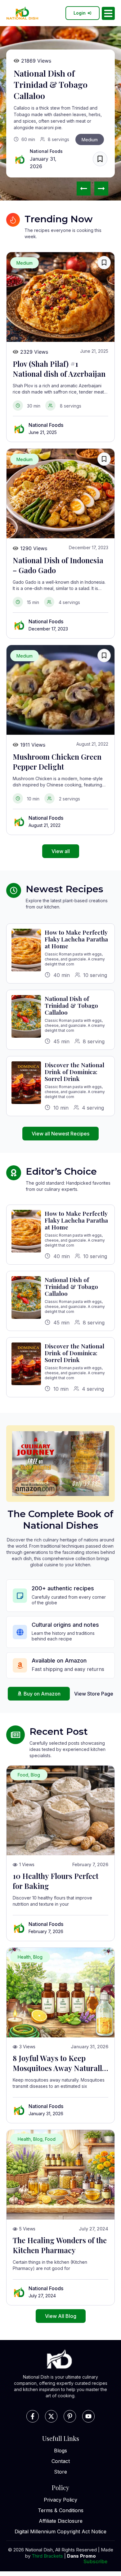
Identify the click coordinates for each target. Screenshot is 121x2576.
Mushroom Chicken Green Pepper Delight (57, 762)
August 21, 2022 (45, 825)
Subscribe (95, 2561)
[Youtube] (88, 2416)
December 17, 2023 (48, 629)
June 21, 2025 (43, 432)
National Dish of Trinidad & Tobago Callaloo (51, 84)
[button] (101, 189)
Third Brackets (47, 2556)
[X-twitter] (51, 2416)
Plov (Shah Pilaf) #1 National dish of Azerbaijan (59, 369)
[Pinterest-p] (70, 2416)
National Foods (46, 151)
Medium (90, 140)
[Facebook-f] (33, 2416)
